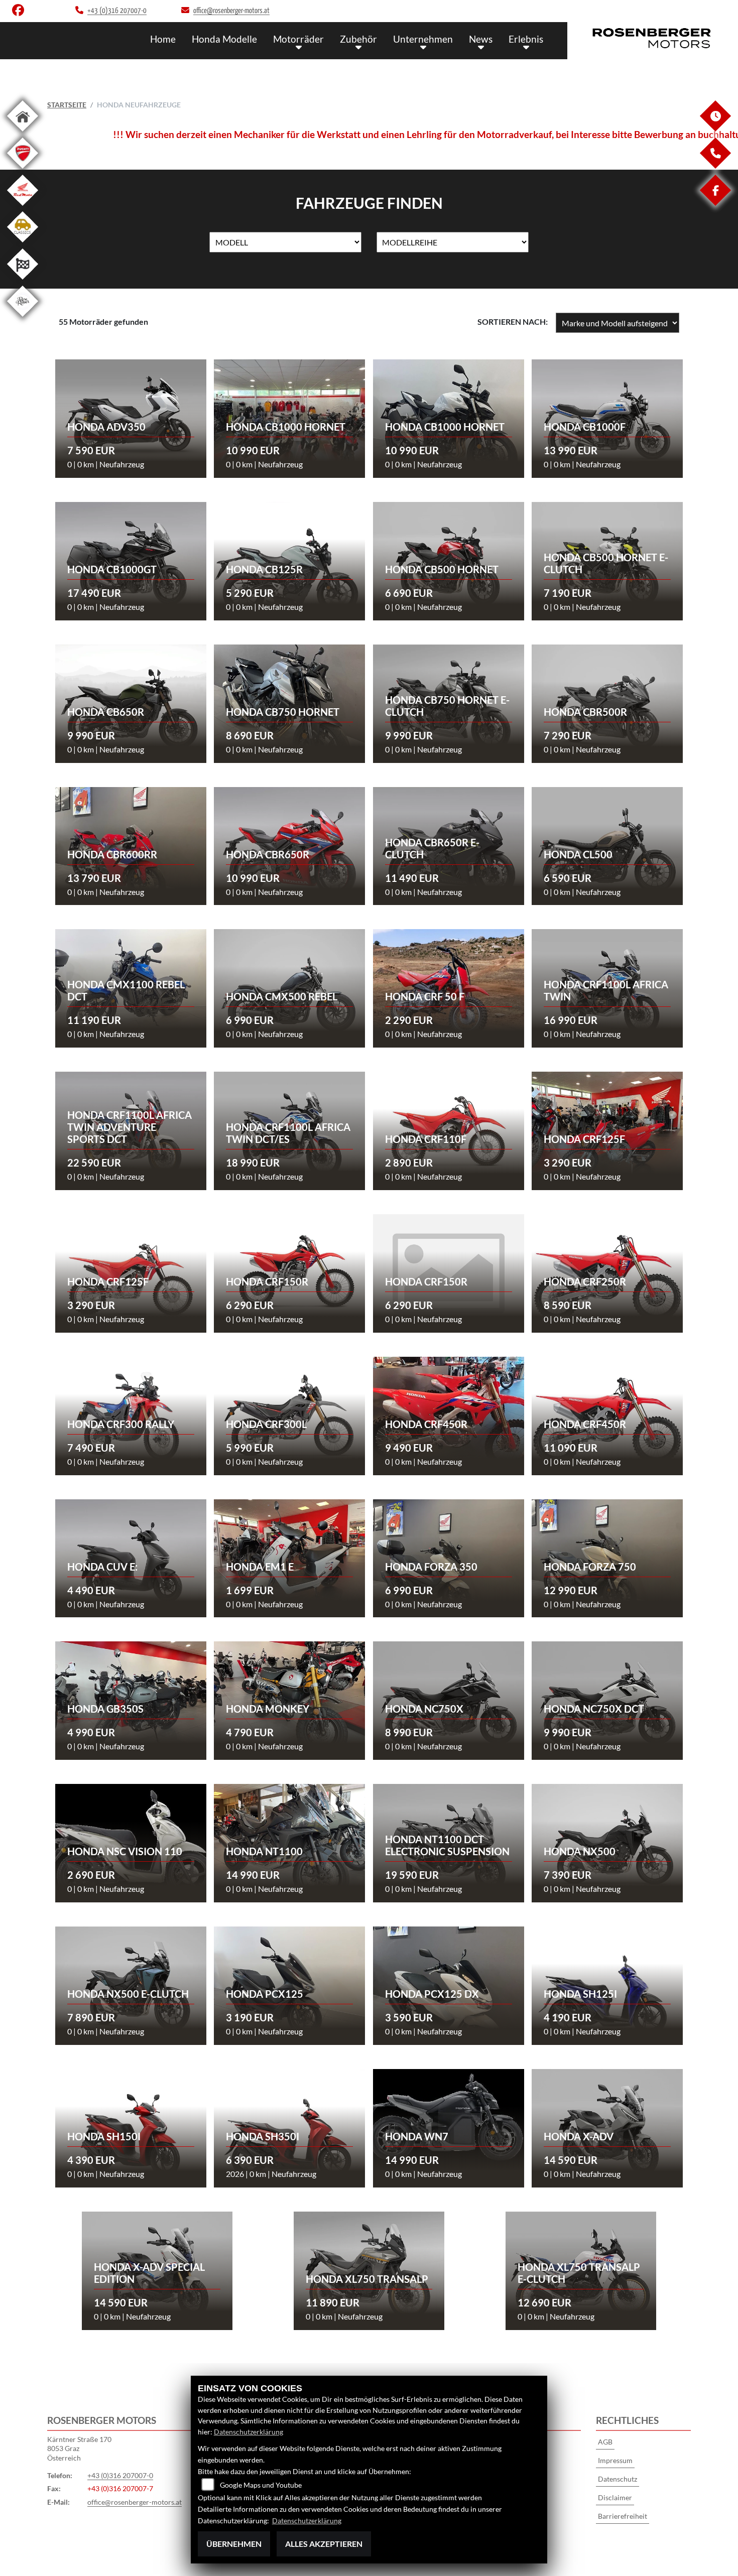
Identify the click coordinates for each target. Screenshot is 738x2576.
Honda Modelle (224, 39)
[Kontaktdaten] (715, 166)
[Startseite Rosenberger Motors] (653, 38)
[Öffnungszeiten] (715, 129)
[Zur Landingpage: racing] (23, 281)
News (481, 39)
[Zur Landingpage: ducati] (23, 170)
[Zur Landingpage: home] (23, 133)
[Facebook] (715, 203)
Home (163, 39)
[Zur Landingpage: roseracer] (23, 318)
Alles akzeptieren (324, 2544)
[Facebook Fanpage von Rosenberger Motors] (20, 12)
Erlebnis (526, 39)
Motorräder (298, 39)
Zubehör (358, 39)
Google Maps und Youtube (261, 2485)
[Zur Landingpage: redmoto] (23, 208)
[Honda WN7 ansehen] (449, 2119)
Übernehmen (234, 2544)
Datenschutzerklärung (249, 2432)
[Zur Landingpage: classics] (23, 244)
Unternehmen (423, 39)
